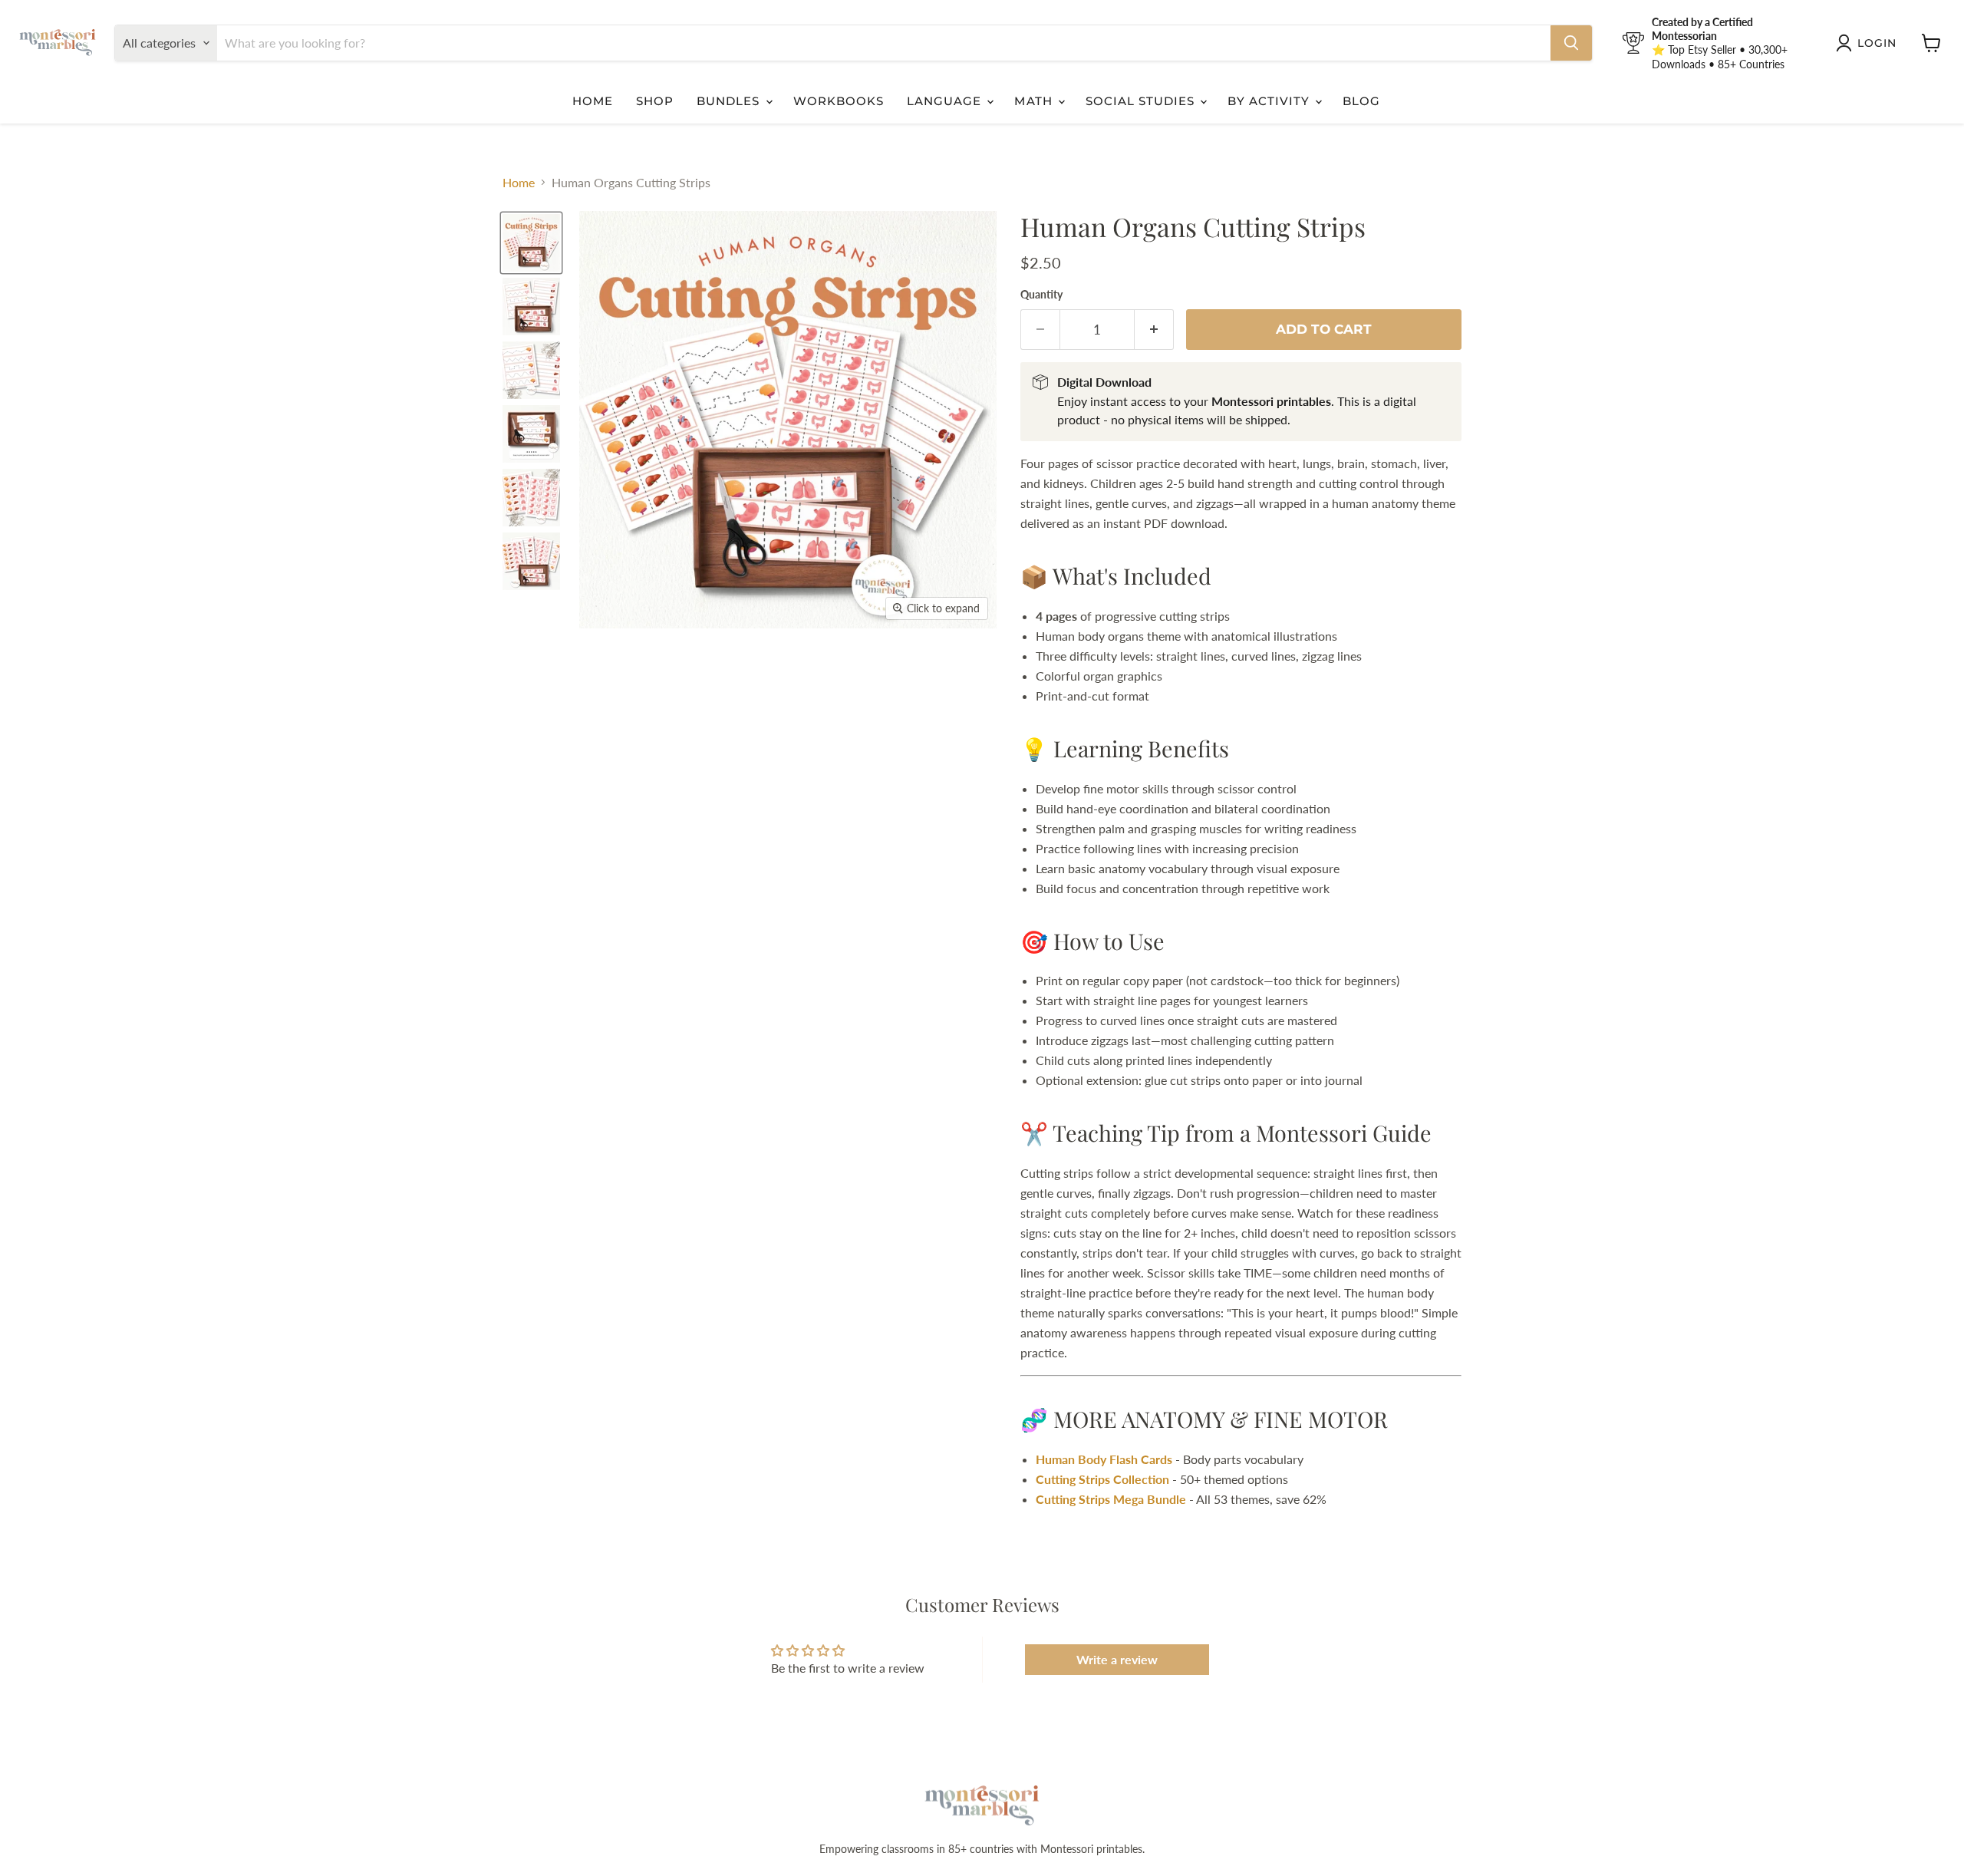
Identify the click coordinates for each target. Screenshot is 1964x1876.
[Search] (1571, 43)
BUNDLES (730, 101)
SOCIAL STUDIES (1142, 101)
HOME (593, 101)
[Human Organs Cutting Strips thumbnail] (531, 307)
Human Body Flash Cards (1104, 1459)
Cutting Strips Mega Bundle (1111, 1499)
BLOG (1361, 101)
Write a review (1117, 1659)
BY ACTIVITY (1270, 101)
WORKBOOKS (839, 101)
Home (519, 183)
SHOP (655, 101)
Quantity (1041, 295)
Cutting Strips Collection (1102, 1479)
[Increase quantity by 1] (1154, 330)
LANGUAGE (946, 101)
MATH (1035, 101)
